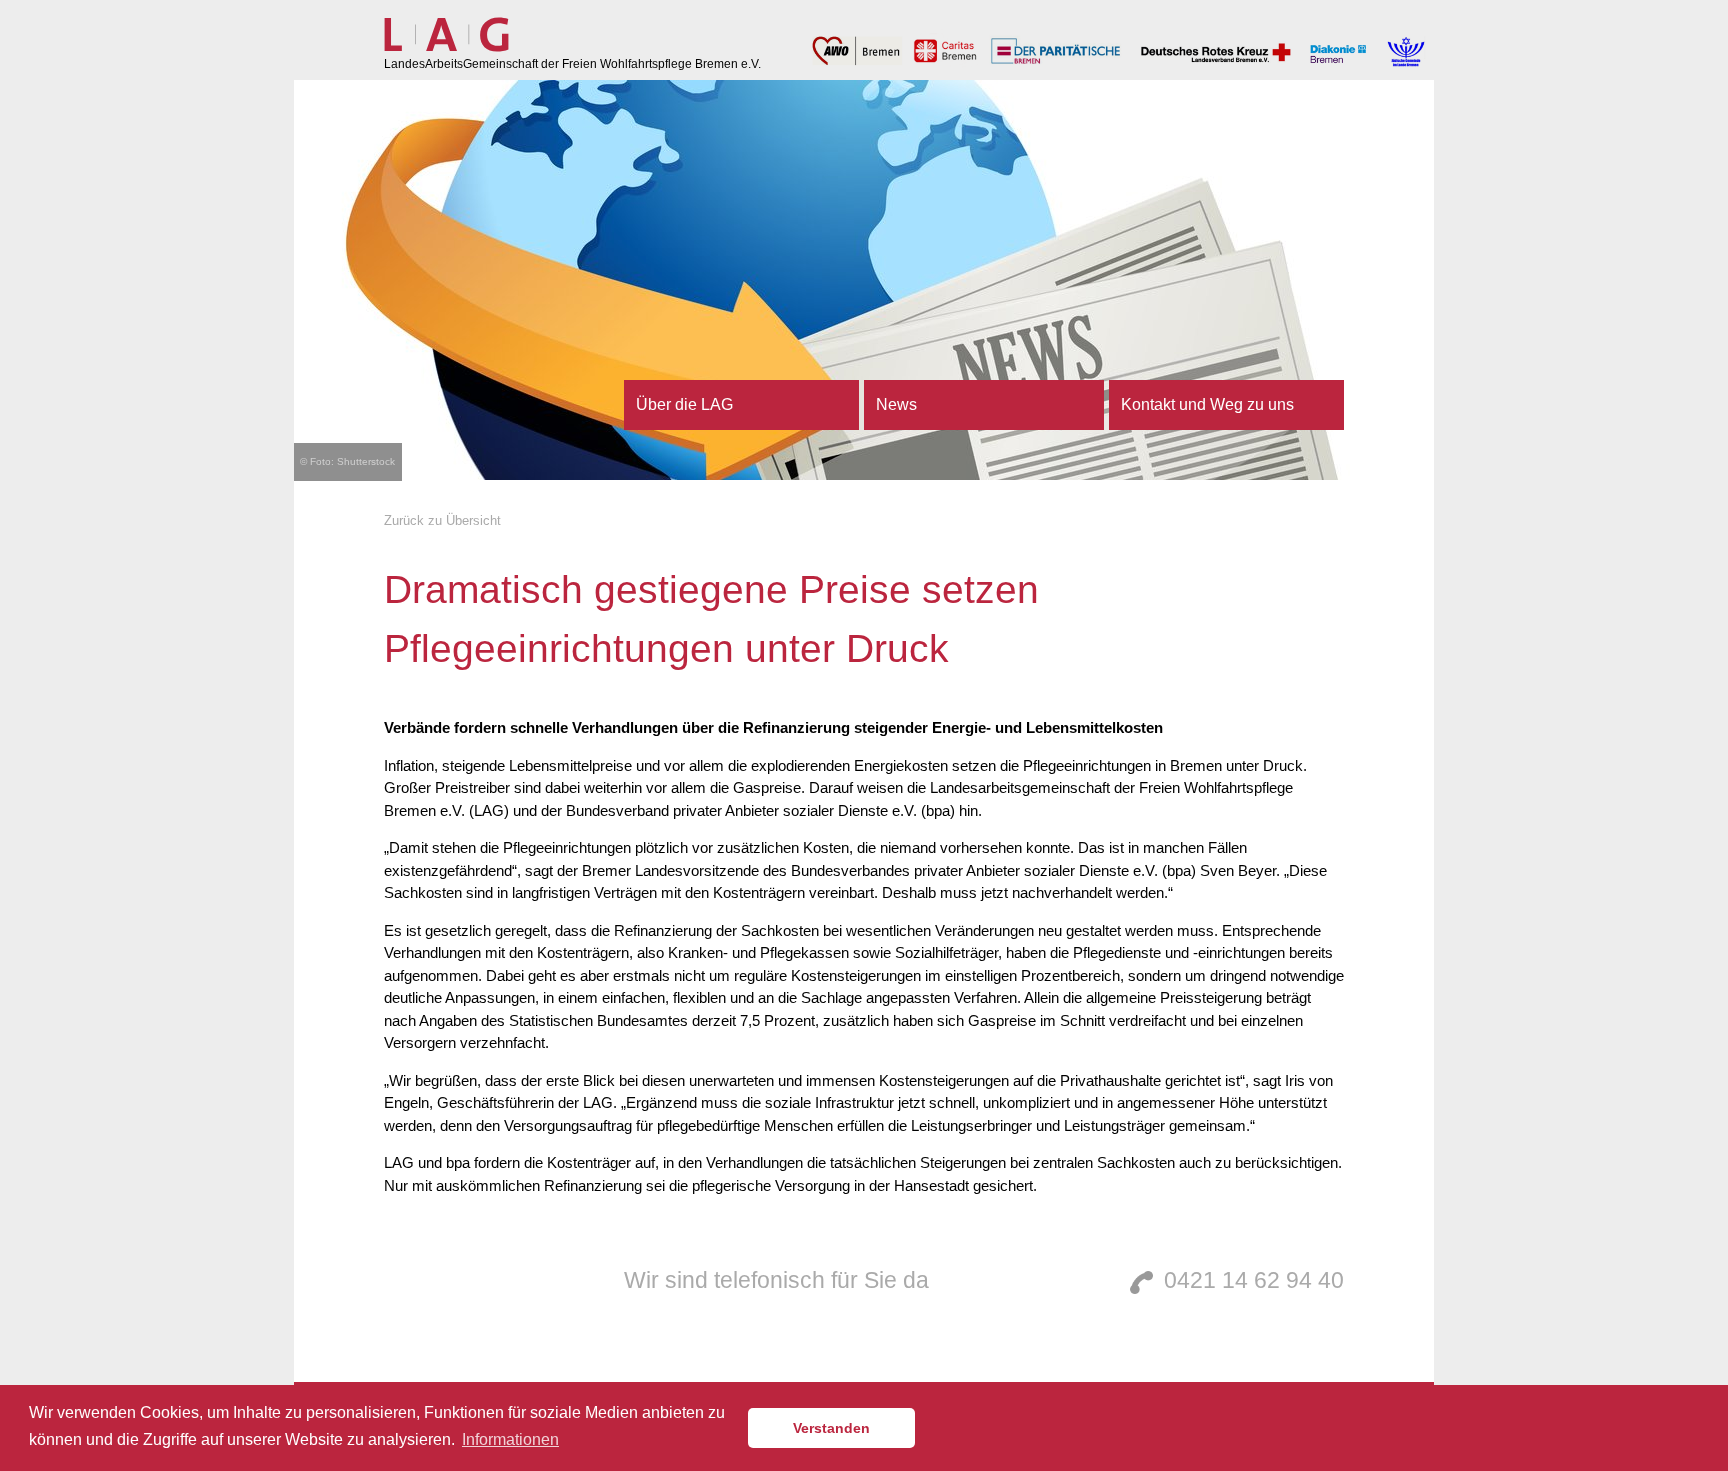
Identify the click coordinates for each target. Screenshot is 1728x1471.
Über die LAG (684, 404)
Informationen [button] (510, 1439)
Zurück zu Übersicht (442, 520)
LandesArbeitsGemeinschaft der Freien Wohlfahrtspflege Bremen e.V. (572, 64)
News (896, 404)
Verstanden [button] (831, 1428)
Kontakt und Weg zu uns (1207, 404)
